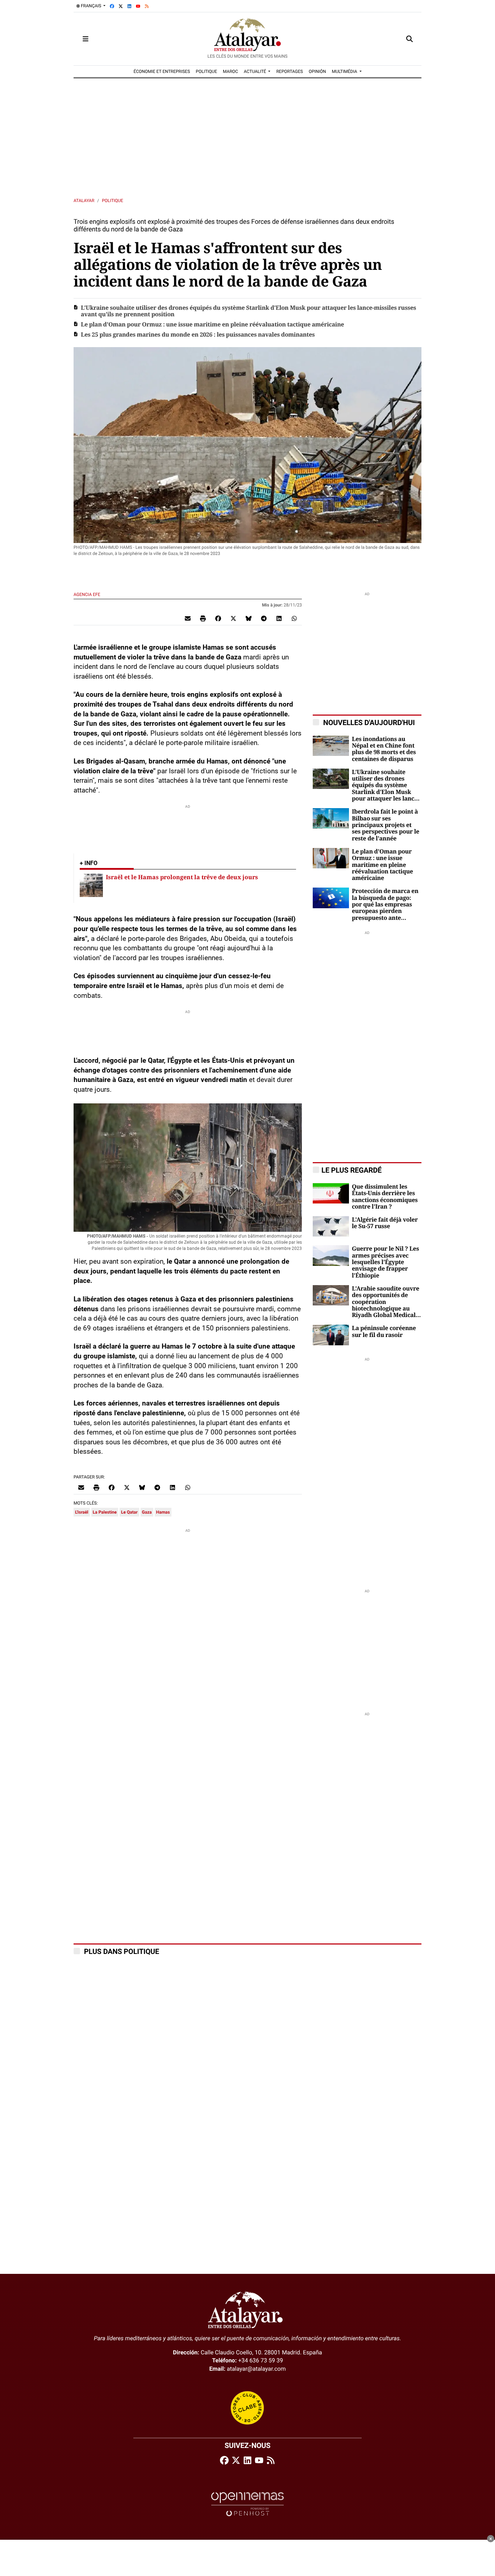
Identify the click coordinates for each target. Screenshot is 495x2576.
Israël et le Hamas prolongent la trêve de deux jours (182, 877)
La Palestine (105, 1512)
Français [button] (91, 6)
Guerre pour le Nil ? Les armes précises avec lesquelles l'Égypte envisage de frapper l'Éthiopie (385, 1262)
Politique (113, 201)
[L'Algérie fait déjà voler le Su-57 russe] (331, 1226)
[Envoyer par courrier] (188, 618)
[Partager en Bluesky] (249, 618)
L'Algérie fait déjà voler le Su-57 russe (385, 1223)
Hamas (163, 1512)
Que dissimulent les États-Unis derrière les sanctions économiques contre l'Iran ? (385, 1197)
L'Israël (82, 1512)
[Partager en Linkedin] (279, 618)
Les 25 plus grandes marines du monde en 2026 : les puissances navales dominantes (198, 335)
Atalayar (84, 201)
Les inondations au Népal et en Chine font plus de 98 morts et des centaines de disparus (384, 749)
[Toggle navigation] (86, 39)
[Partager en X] (233, 618)
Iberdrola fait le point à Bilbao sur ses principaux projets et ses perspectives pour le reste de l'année (386, 825)
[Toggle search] (409, 39)
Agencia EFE (88, 594)
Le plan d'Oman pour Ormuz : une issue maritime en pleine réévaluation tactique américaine (212, 325)
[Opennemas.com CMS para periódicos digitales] (247, 2504)
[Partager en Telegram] (264, 618)
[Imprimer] (203, 618)
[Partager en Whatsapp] (294, 618)
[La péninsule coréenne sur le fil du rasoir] (331, 1335)
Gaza (147, 1512)
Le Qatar (129, 1512)
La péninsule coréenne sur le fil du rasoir (384, 1332)
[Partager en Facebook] (218, 618)
